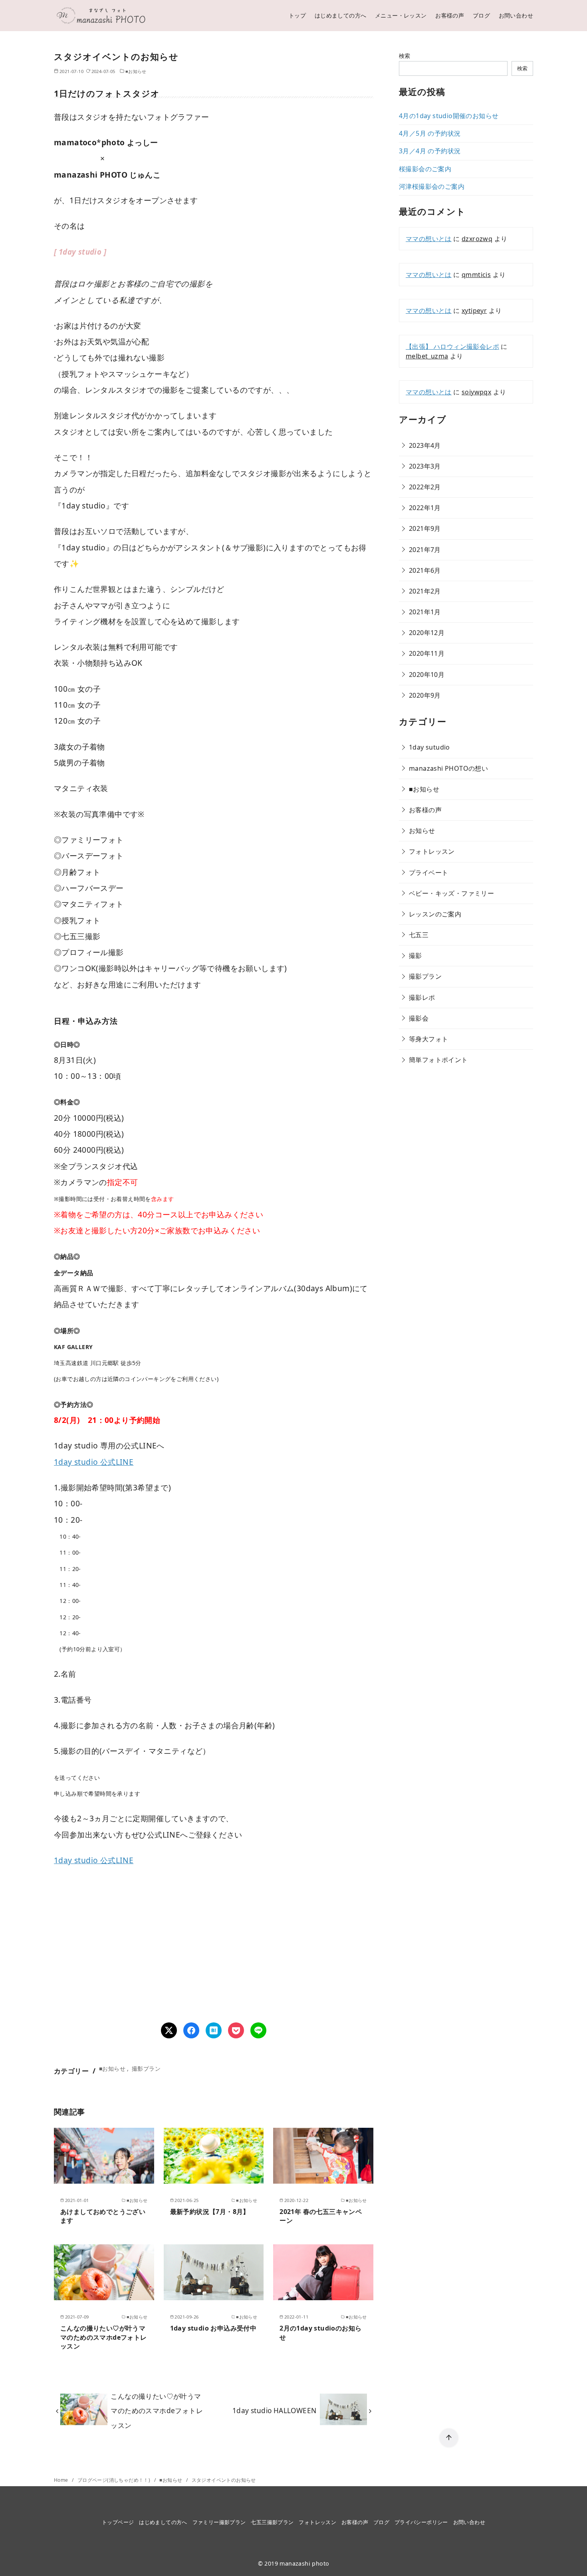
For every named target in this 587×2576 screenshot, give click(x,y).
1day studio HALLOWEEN (274, 2411)
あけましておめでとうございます (103, 2216)
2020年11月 (427, 653)
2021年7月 (425, 550)
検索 (405, 56)
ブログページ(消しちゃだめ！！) (115, 2480)
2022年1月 (425, 508)
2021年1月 (425, 612)
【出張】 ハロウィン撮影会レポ (452, 346)
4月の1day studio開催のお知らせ (449, 116)
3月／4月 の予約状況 (430, 151)
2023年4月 (425, 445)
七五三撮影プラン (272, 2522)
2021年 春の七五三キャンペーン (321, 2216)
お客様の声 (450, 15)
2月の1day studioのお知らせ (320, 2333)
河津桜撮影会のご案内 (432, 186)
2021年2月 (425, 591)
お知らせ (422, 831)
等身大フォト (428, 1039)
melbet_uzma (427, 356)
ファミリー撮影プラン (219, 2522)
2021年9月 (425, 528)
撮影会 (419, 1018)
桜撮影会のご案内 (425, 169)
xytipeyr (474, 311)
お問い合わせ (516, 15)
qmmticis (476, 275)
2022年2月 (425, 487)
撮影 (415, 956)
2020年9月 (425, 695)
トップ (297, 15)
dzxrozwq (477, 239)
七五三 (419, 935)
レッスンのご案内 (435, 914)
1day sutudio (429, 747)
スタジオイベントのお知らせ (224, 2480)
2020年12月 (427, 633)
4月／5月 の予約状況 (430, 133)
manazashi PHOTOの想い (448, 768)
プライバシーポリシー (421, 2522)
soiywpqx (476, 392)
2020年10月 (427, 675)
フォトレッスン (432, 851)
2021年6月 (425, 570)
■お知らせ (136, 71)
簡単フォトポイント (438, 1060)
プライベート (428, 873)
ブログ (481, 15)
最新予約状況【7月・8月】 (210, 2212)
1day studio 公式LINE (94, 1462)
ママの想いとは (429, 239)
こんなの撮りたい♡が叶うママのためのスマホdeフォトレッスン (104, 2337)
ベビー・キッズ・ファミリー (451, 893)
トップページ (118, 2522)
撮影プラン (146, 2069)
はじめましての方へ (341, 15)
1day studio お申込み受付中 (213, 2328)
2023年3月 (425, 466)
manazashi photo (304, 2563)
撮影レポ (422, 997)
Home (62, 2480)
